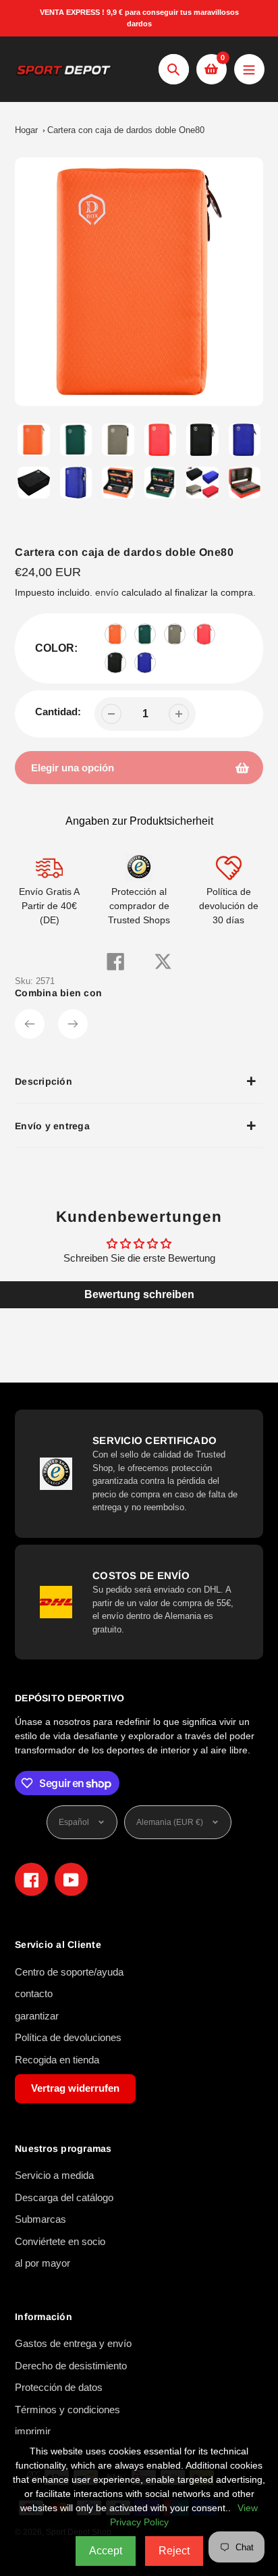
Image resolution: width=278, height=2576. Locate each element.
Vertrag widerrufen (75, 2088)
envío (108, 592)
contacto (34, 1993)
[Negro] (115, 663)
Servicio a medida (54, 2175)
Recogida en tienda (57, 2060)
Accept (106, 2551)
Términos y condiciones (67, 2410)
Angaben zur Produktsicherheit (139, 821)
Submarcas (40, 2219)
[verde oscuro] (145, 634)
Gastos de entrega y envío (73, 2343)
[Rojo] (204, 634)
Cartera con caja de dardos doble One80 (126, 130)
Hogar (26, 130)
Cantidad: (58, 712)
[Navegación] (249, 69)
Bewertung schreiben (139, 1294)
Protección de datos (59, 2387)
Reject (174, 2551)
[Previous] (30, 1024)
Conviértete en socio (60, 2241)
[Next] (73, 1024)
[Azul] (145, 663)
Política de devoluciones (68, 2037)
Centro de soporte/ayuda (69, 1972)
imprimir (33, 2431)
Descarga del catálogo (64, 2197)
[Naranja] (115, 634)
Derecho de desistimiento (71, 2366)
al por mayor (43, 2263)
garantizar (37, 2016)
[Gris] (175, 634)
